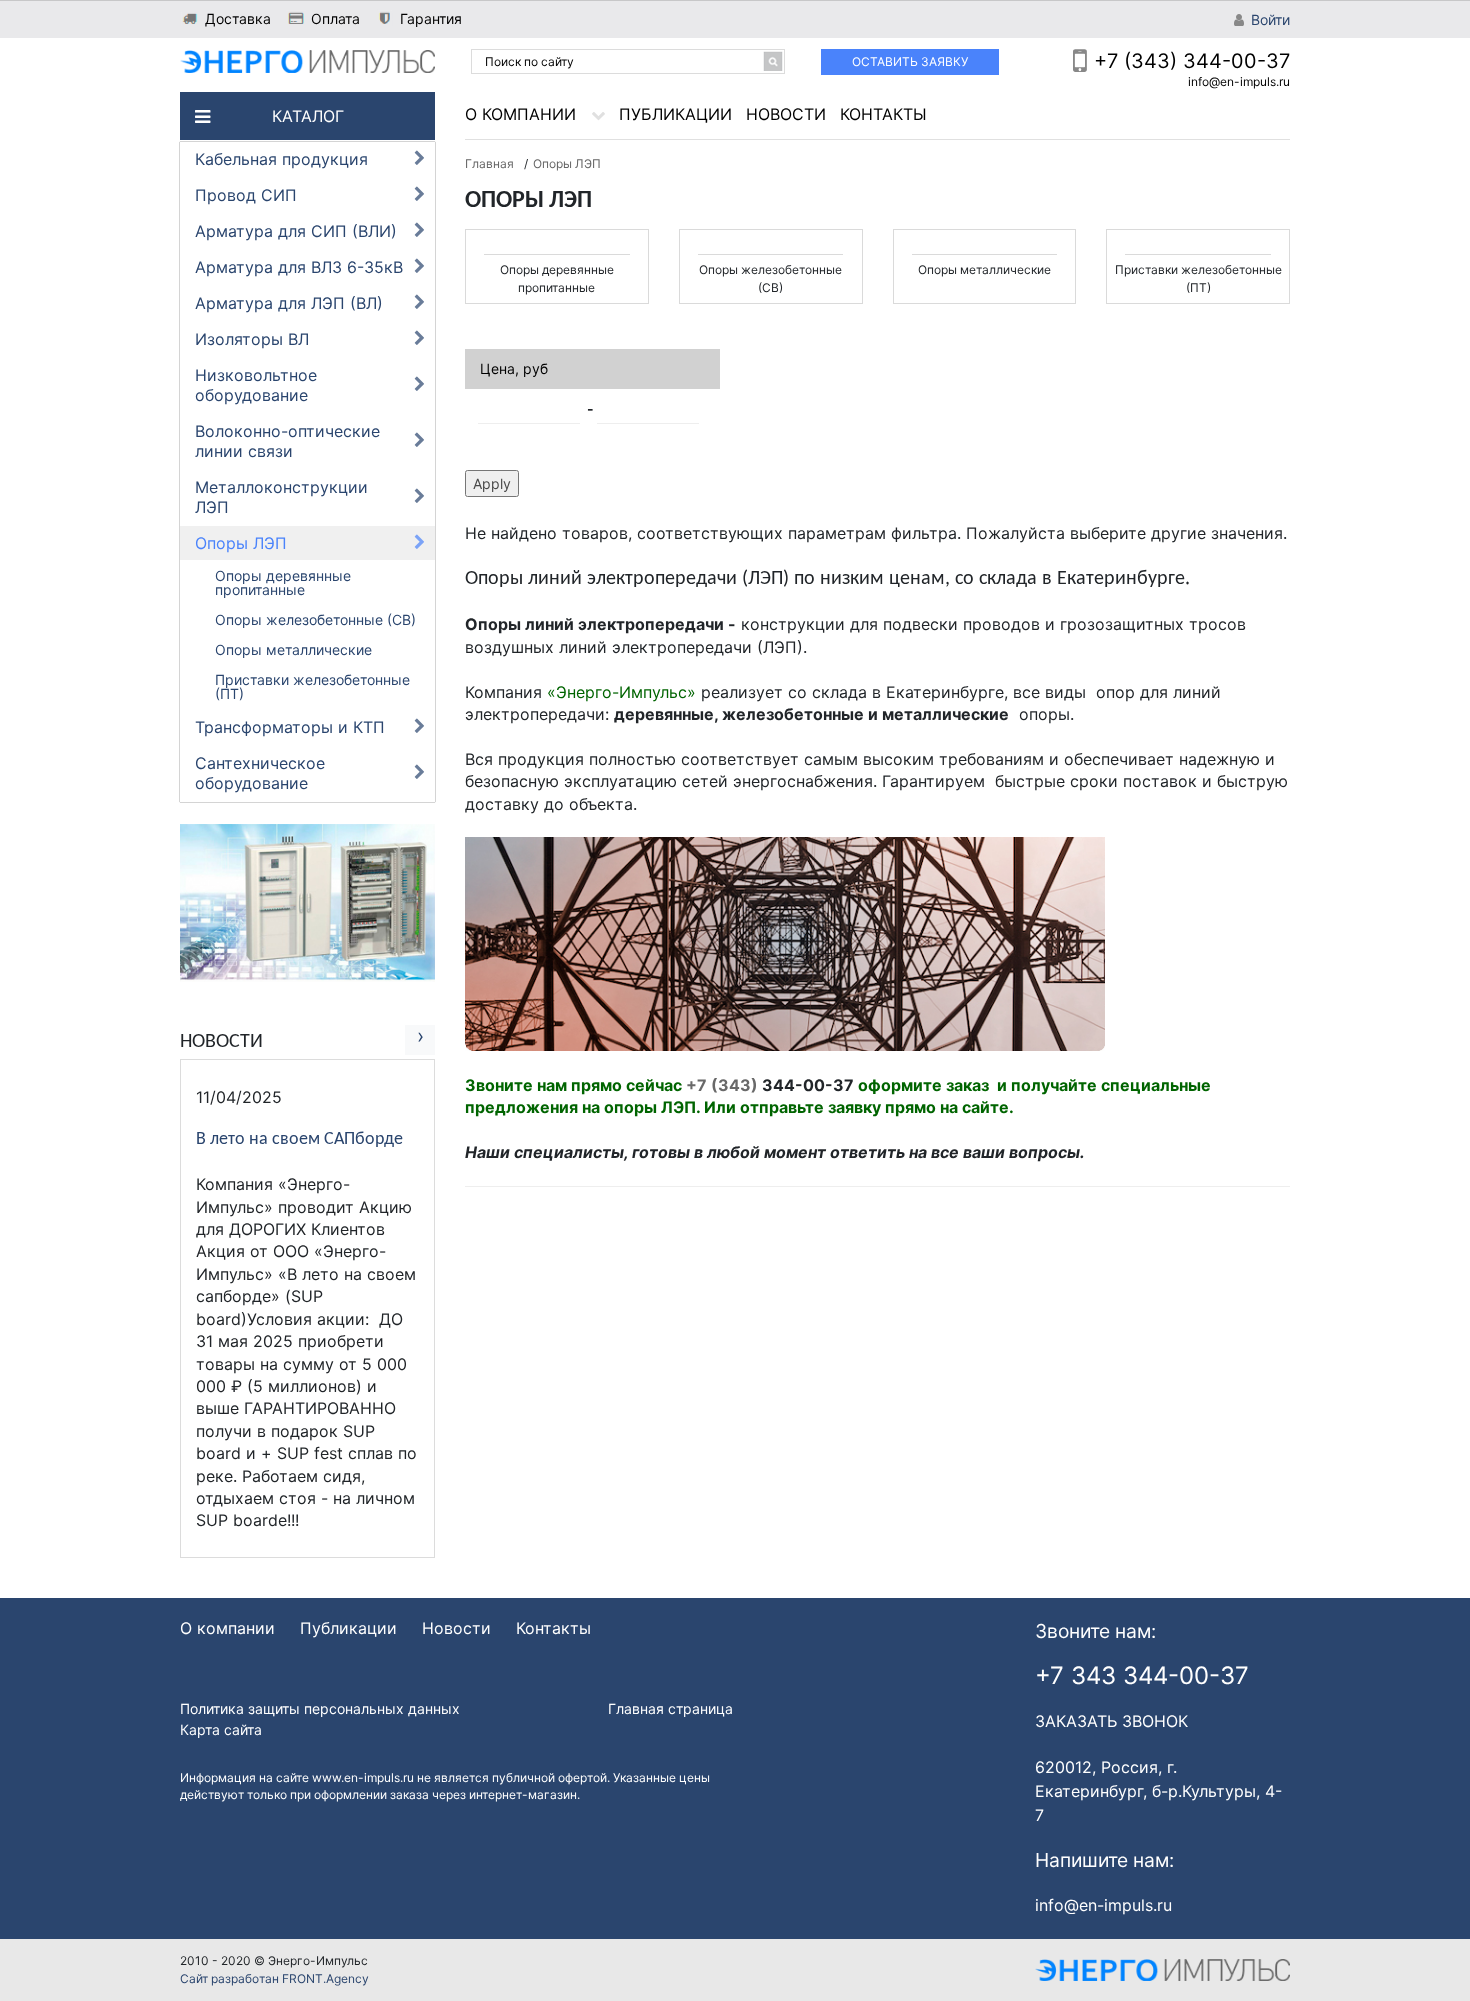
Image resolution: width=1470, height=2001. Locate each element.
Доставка (238, 18)
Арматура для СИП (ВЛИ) (296, 231)
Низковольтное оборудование (256, 385)
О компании (520, 114)
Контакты (883, 114)
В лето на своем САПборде (299, 1139)
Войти (1270, 19)
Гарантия (431, 18)
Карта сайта (221, 1729)
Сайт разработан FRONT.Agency (274, 1978)
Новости (786, 114)
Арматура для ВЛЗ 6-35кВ (299, 267)
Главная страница (670, 1708)
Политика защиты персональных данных (320, 1708)
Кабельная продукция (281, 159)
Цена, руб (514, 368)
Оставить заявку (910, 61)
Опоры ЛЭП (241, 543)
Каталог (308, 116)
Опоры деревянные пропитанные (283, 582)
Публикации (675, 114)
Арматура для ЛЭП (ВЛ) (289, 303)
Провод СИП (246, 195)
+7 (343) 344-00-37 (1192, 61)
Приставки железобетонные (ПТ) (312, 686)
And (592, 408)
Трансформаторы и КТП (290, 727)
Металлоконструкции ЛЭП (281, 497)
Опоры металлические (293, 649)
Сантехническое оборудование (260, 773)
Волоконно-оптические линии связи (287, 441)
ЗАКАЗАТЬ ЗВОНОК (1111, 1721)
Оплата (335, 18)
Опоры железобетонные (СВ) (315, 619)
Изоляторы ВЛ (252, 339)
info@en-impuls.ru (1239, 81)
